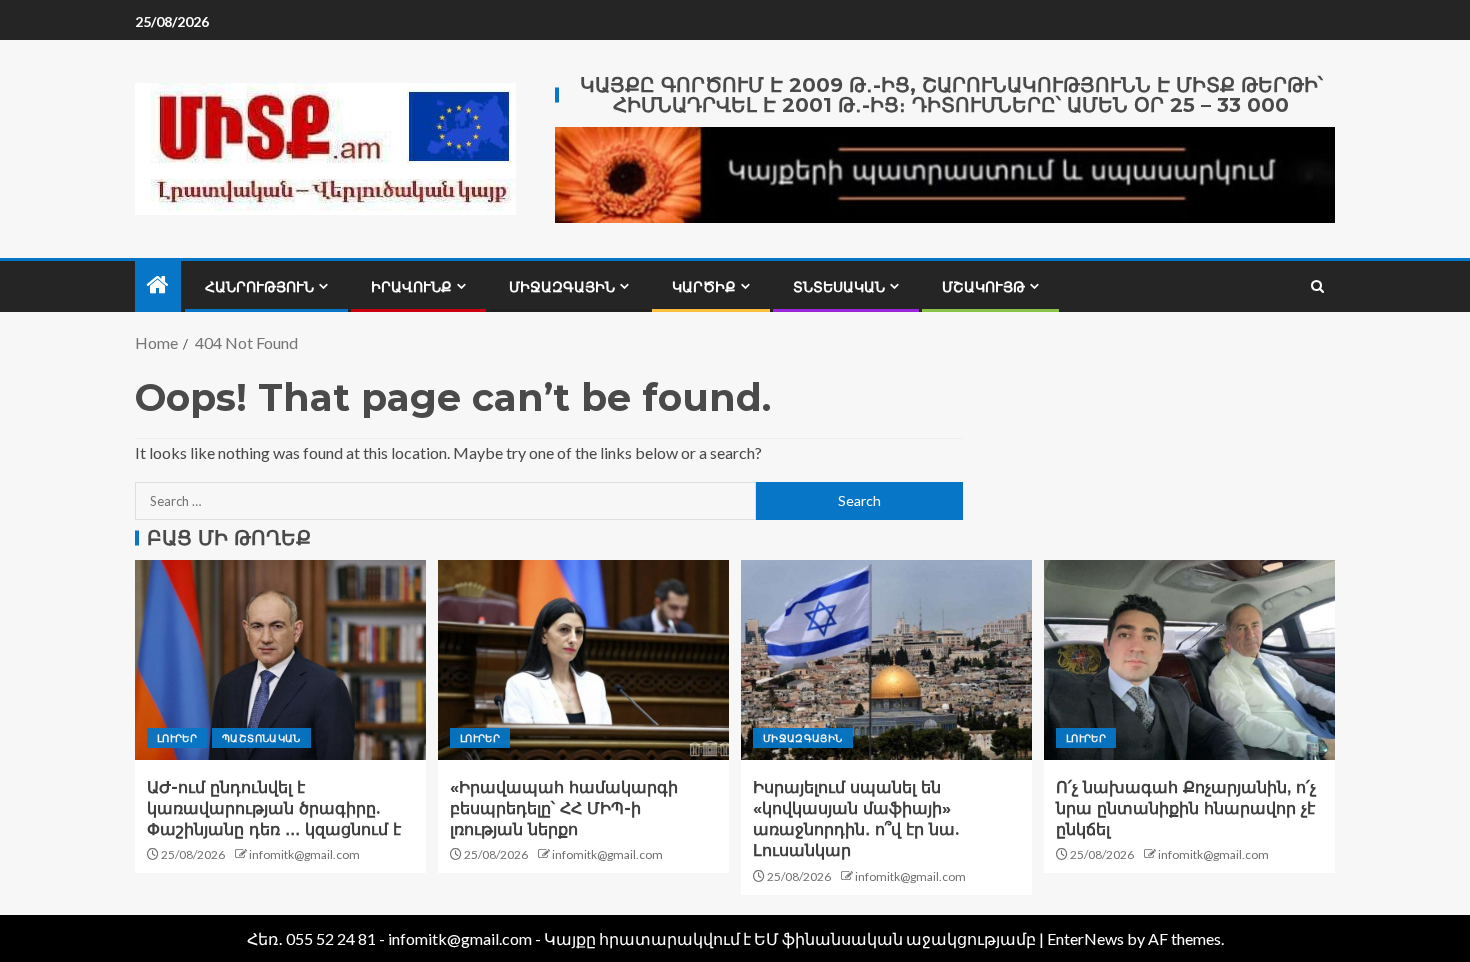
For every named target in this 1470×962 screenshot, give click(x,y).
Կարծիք (704, 287)
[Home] (158, 285)
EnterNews (1085, 938)
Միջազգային (562, 287)
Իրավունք (411, 287)
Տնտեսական (839, 287)
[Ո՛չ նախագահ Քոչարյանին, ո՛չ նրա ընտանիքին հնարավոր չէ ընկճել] (1189, 660)
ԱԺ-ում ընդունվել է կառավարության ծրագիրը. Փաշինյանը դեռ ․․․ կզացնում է (274, 809)
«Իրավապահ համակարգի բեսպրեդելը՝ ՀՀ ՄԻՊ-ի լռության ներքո (564, 809)
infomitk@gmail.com (304, 854)
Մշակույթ (983, 287)
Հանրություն (259, 287)
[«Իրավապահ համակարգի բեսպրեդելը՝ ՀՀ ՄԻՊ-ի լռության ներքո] (583, 660)
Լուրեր (177, 738)
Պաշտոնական (261, 738)
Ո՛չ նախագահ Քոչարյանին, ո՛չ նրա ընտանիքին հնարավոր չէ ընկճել (1186, 809)
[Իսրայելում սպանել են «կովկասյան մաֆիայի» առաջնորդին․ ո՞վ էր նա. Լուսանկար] (886, 660)
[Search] (1317, 286)
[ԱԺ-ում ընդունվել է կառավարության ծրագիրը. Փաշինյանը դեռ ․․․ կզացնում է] (280, 660)
